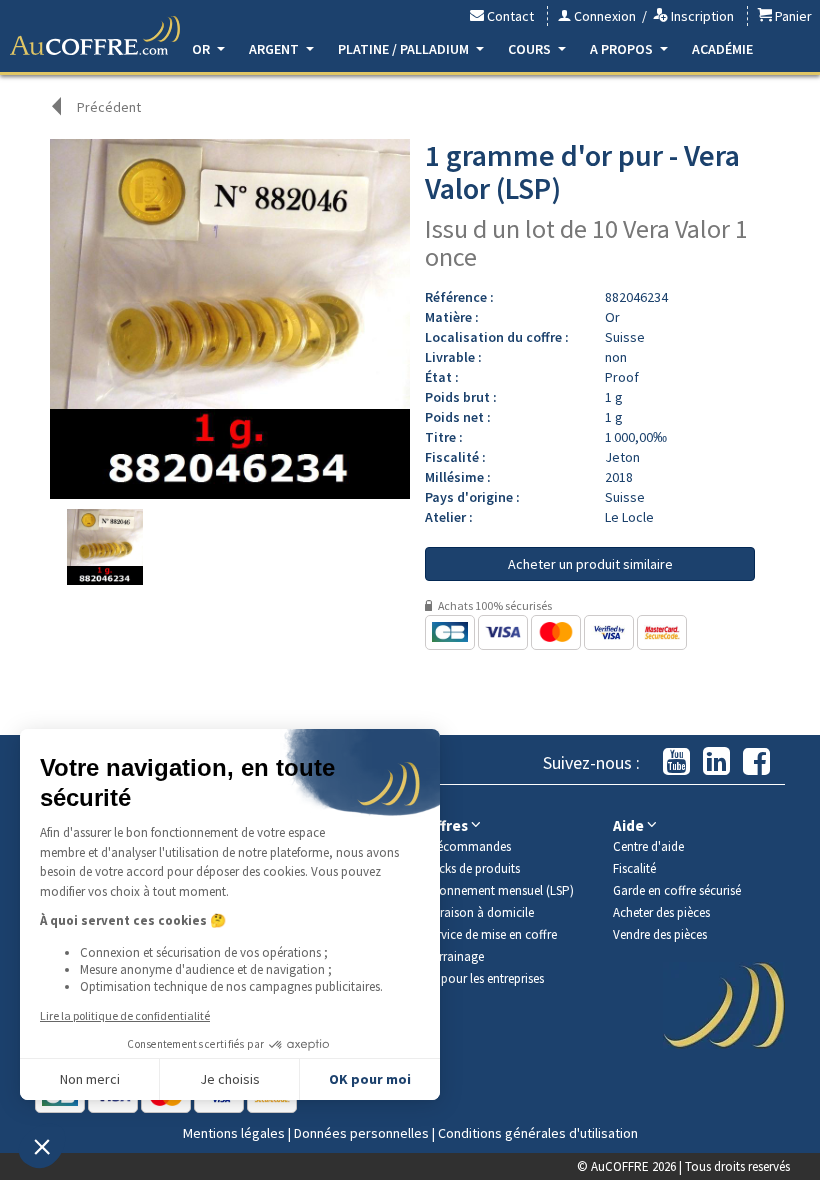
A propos (623, 49)
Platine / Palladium (405, 49)
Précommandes (468, 846)
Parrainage (454, 956)
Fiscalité (634, 868)
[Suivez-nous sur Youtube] (676, 762)
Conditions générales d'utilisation (538, 1133)
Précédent (109, 107)
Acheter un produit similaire (590, 564)
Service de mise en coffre (491, 934)
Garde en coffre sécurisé (677, 890)
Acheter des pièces (661, 912)
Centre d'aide (648, 846)
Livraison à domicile (479, 912)
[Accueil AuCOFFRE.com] (95, 36)
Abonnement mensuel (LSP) (499, 890)
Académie (722, 49)
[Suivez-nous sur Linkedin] (716, 762)
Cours (531, 49)
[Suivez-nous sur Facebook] (756, 762)
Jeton (622, 457)
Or (202, 49)
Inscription (701, 16)
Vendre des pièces (660, 934)
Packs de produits (472, 868)
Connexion (603, 16)
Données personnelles (361, 1133)
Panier (792, 16)
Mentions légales (234, 1133)
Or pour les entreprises (484, 978)
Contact (509, 16)
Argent (275, 49)
